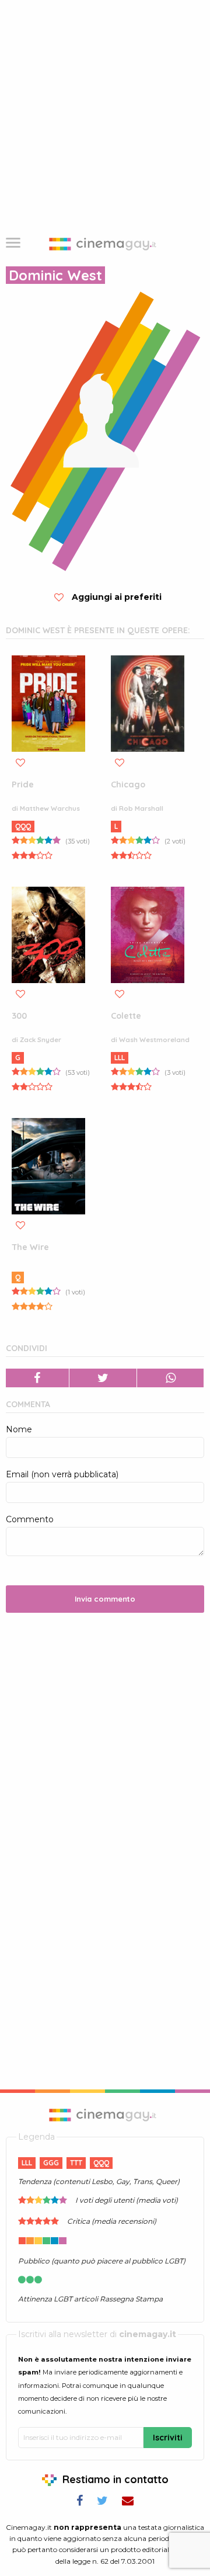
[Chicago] (148, 704)
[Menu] (13, 244)
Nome (19, 1429)
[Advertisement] (105, 111)
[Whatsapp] (171, 1378)
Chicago (128, 784)
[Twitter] (104, 1378)
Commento (30, 1519)
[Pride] (48, 704)
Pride (23, 784)
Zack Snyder (41, 1040)
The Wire (30, 1247)
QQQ (23, 826)
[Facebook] (38, 1378)
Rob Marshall (141, 808)
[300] (48, 935)
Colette (126, 1016)
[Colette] (148, 935)
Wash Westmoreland (154, 1040)
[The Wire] (48, 1166)
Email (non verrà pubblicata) (62, 1474)
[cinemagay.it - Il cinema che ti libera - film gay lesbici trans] (105, 2114)
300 (19, 1016)
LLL (120, 1058)
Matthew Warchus (50, 808)
